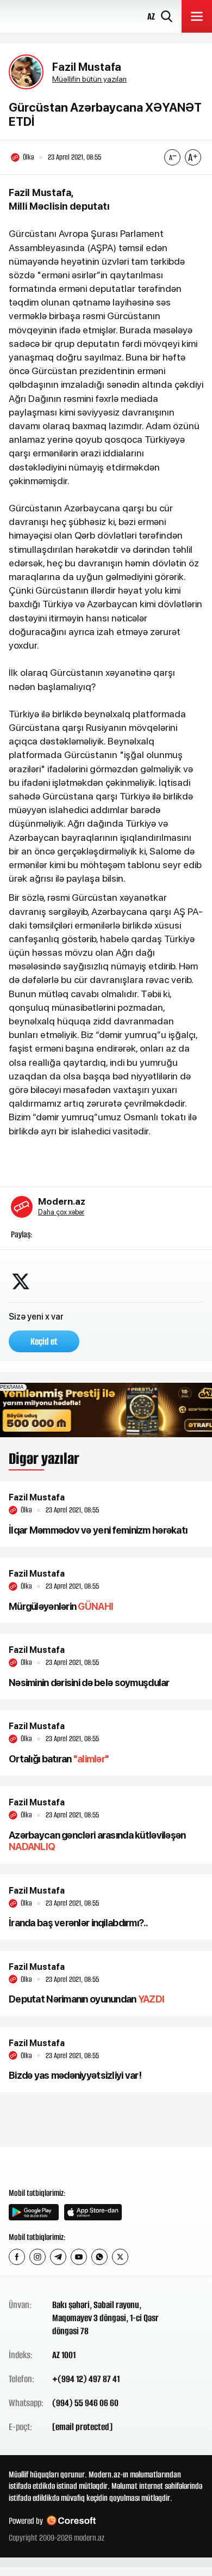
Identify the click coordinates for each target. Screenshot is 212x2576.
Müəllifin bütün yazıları (89, 79)
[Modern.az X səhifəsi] (120, 2257)
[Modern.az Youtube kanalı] (79, 2257)
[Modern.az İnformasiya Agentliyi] (50, 2166)
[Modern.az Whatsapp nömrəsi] (99, 2257)
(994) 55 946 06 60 (85, 2403)
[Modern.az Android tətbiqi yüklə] (34, 2212)
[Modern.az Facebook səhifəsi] (17, 2257)
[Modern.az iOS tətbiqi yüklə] (93, 2212)
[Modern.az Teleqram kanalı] (58, 2257)
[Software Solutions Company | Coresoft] (71, 2521)
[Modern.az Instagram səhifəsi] (38, 2257)
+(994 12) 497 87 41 (86, 2379)
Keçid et (44, 1341)
